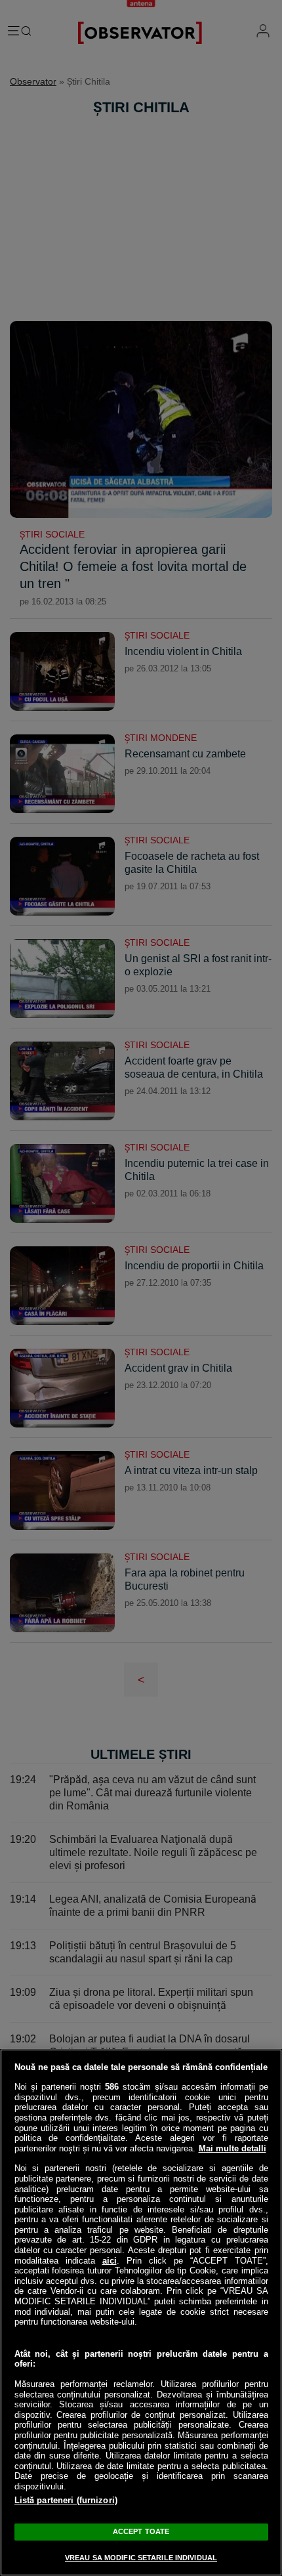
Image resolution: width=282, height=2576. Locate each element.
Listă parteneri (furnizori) (66, 2500)
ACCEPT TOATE (141, 2531)
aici (110, 2261)
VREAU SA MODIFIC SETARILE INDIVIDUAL (141, 2558)
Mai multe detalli (232, 2148)
